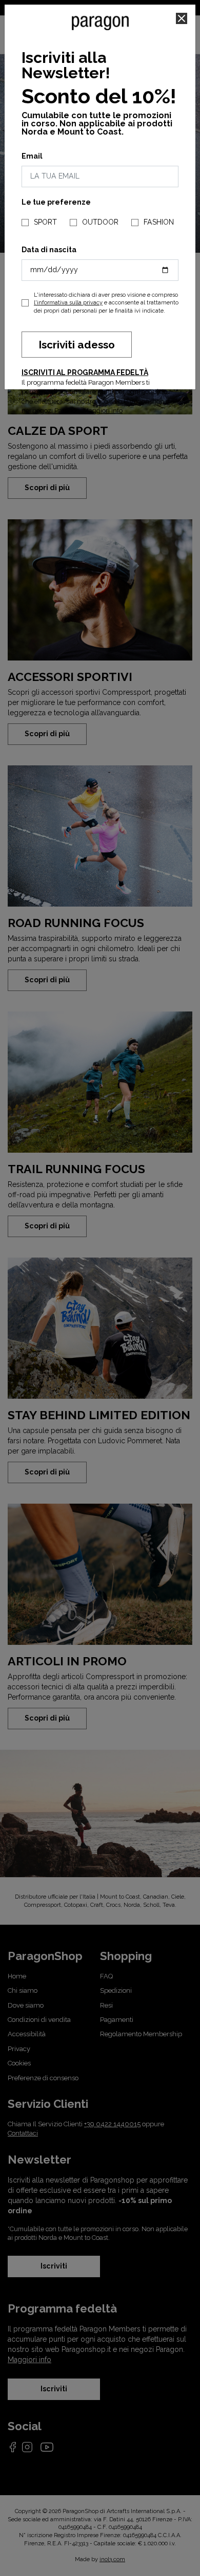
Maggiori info (103, 411)
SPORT (45, 222)
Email (32, 156)
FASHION (159, 222)
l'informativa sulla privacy (68, 303)
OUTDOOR (100, 222)
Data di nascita (49, 250)
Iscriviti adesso (77, 345)
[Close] (182, 18)
